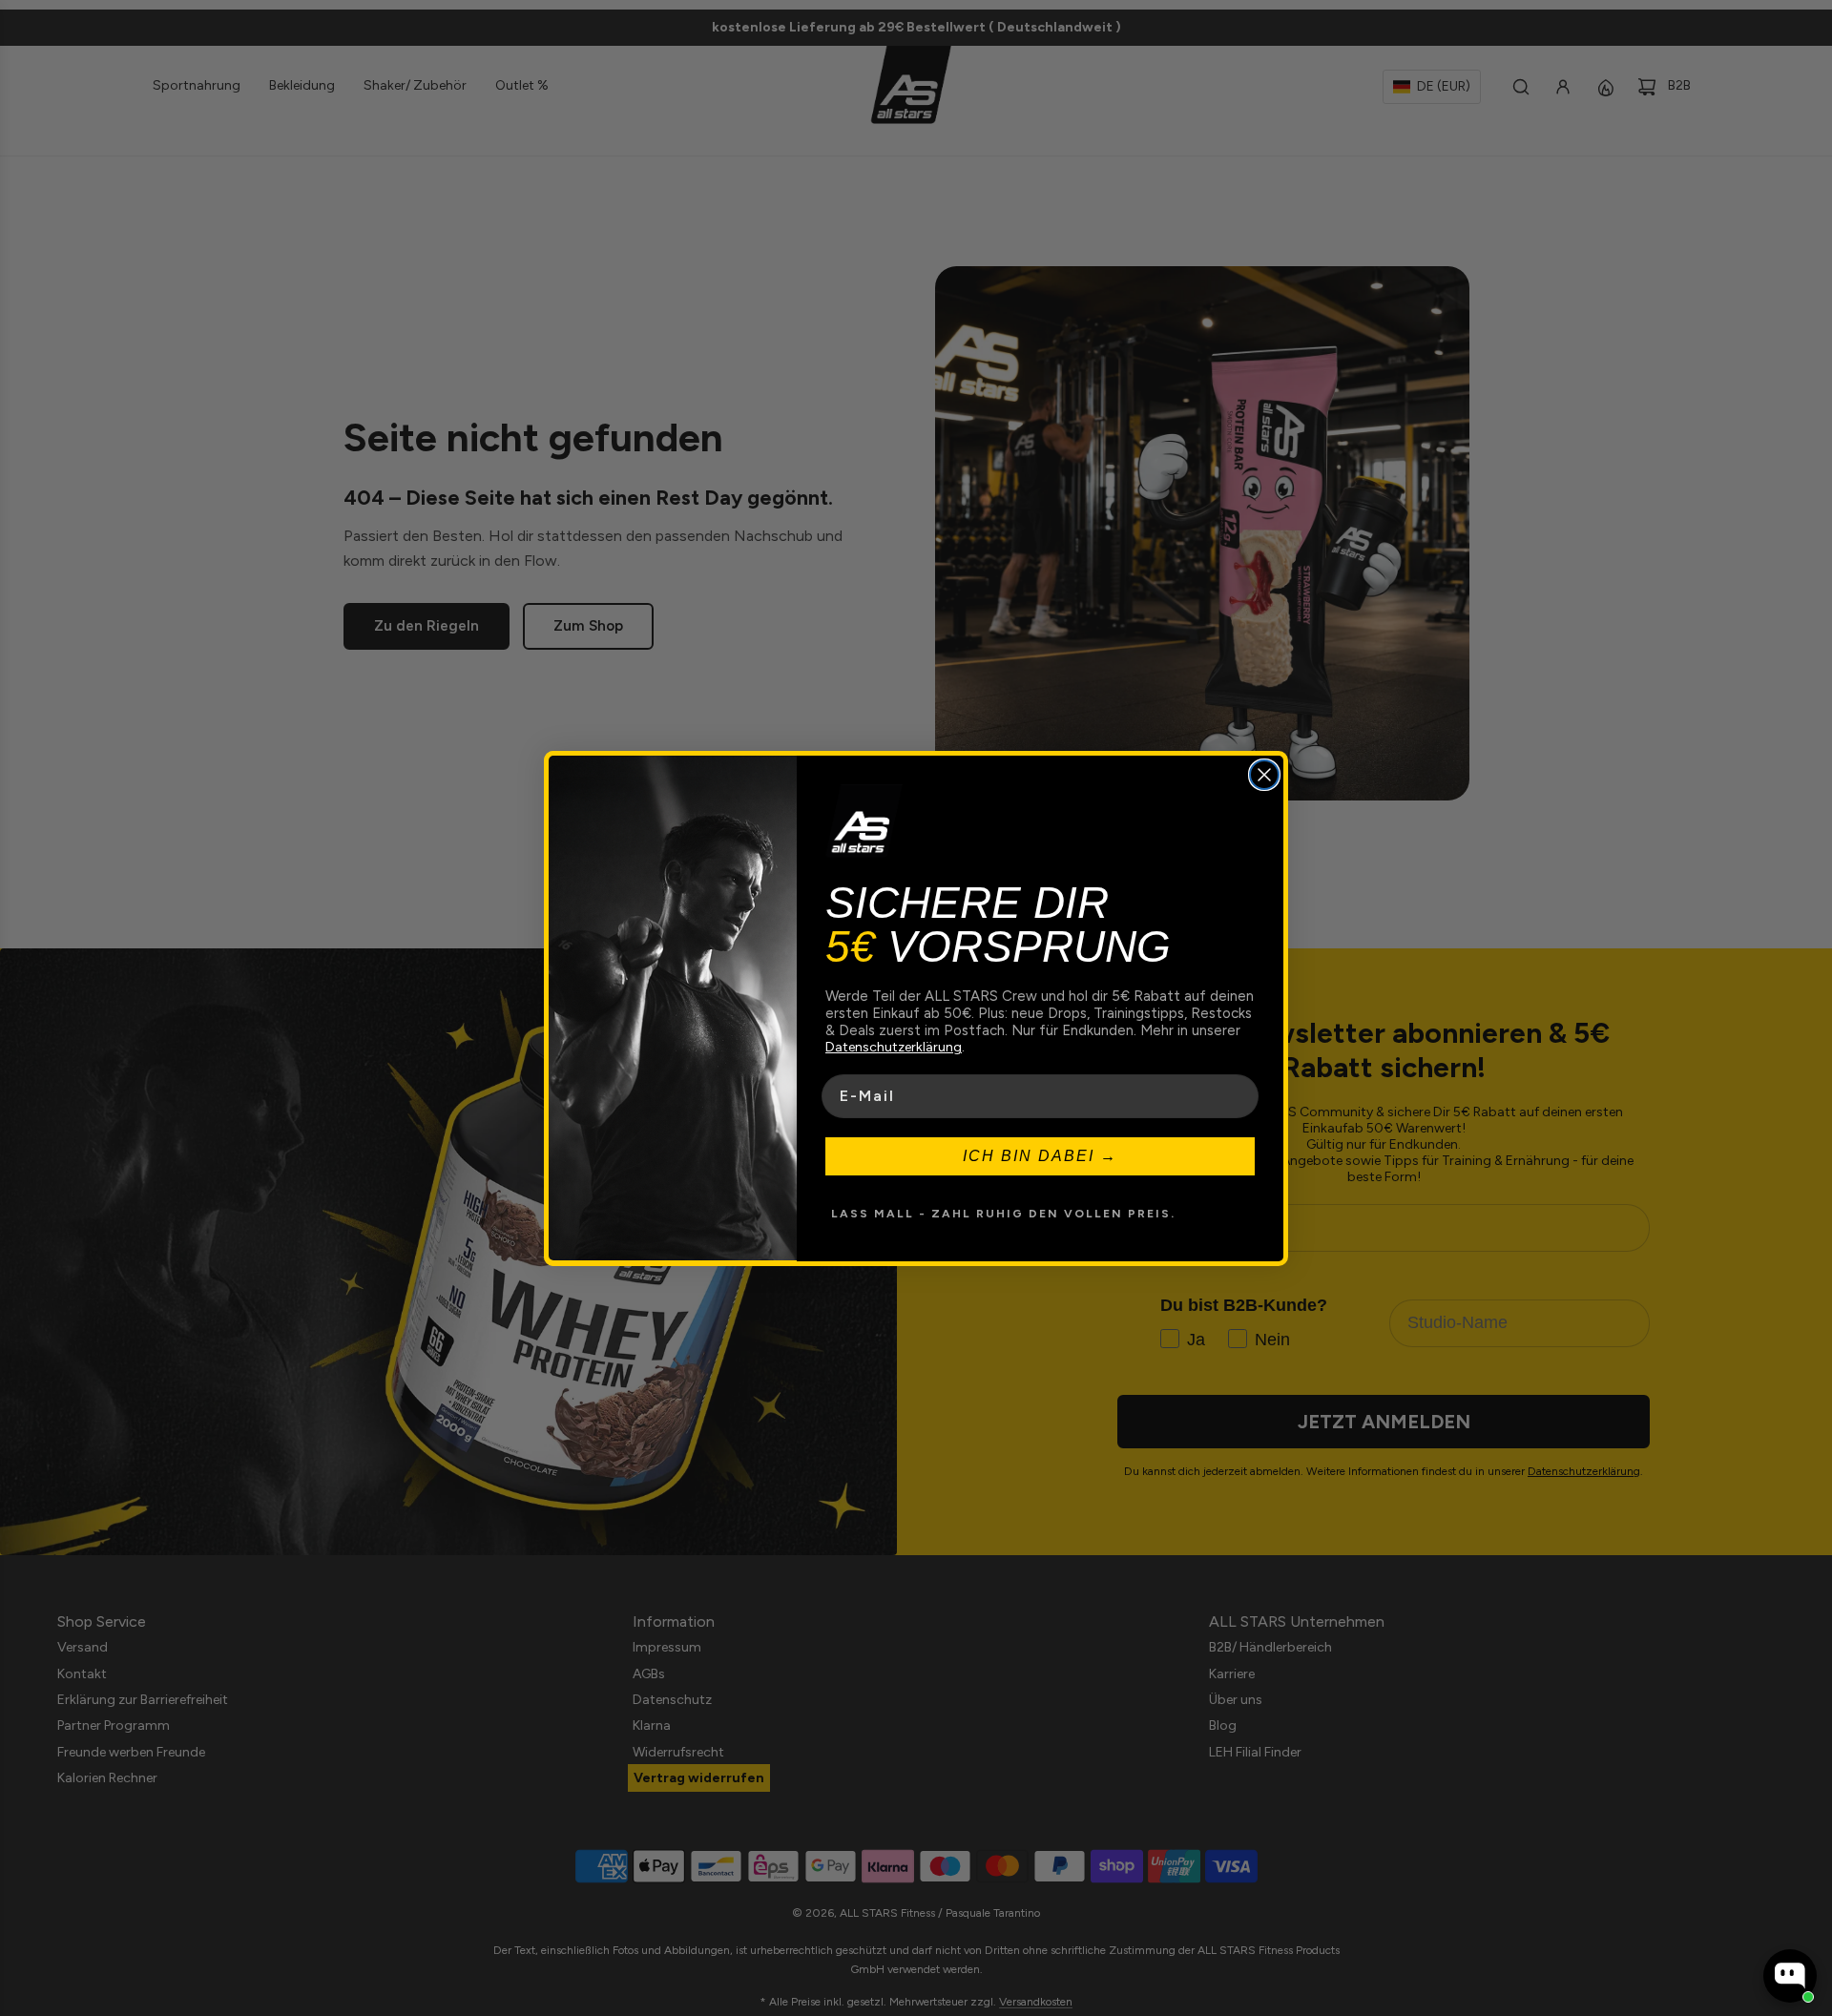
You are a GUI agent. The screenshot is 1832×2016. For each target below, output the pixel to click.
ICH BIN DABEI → (1040, 1155)
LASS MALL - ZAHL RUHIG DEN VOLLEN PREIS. (1003, 1213)
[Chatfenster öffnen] (1790, 1976)
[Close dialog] (1264, 775)
